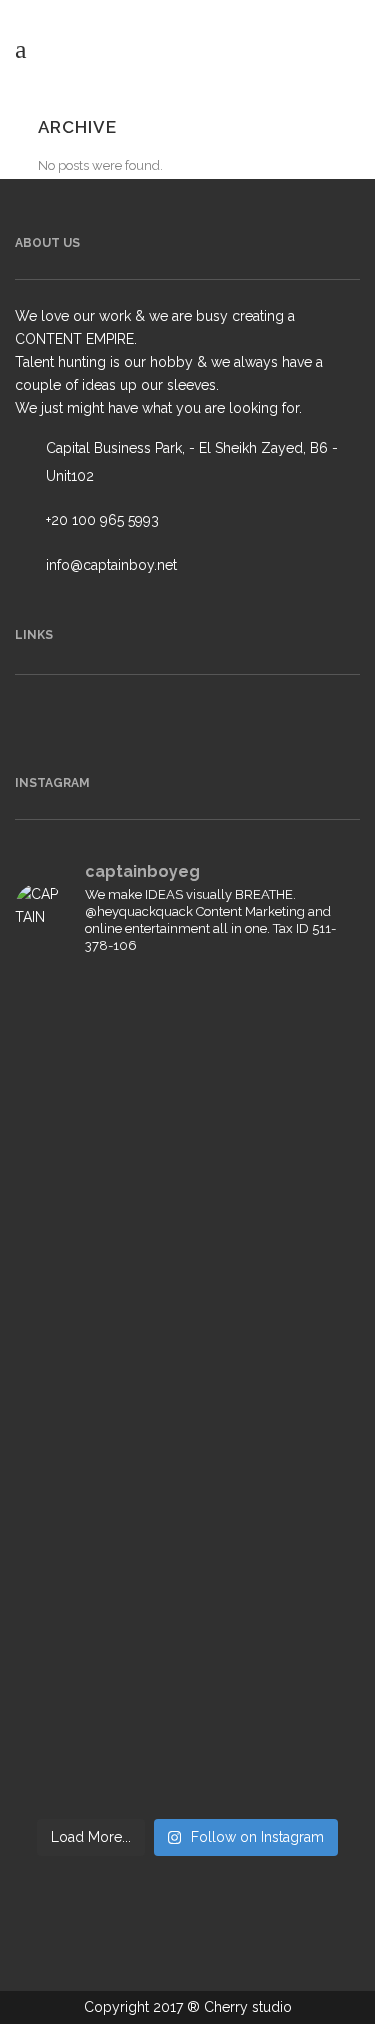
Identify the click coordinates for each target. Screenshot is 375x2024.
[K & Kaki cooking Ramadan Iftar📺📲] (187, 1586)
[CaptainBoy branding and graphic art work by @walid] (187, 1530)
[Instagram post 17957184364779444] (187, 1441)
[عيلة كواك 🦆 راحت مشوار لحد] (187, 1642)
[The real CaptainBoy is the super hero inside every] (187, 1744)
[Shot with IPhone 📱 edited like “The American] (187, 1013)
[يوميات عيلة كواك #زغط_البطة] (187, 1385)
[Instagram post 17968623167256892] (187, 1069)
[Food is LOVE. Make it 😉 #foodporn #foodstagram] (187, 1114)
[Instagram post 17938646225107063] (187, 1474)
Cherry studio (248, 2007)
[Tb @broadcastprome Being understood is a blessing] (187, 1193)
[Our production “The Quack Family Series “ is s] (187, 1295)
